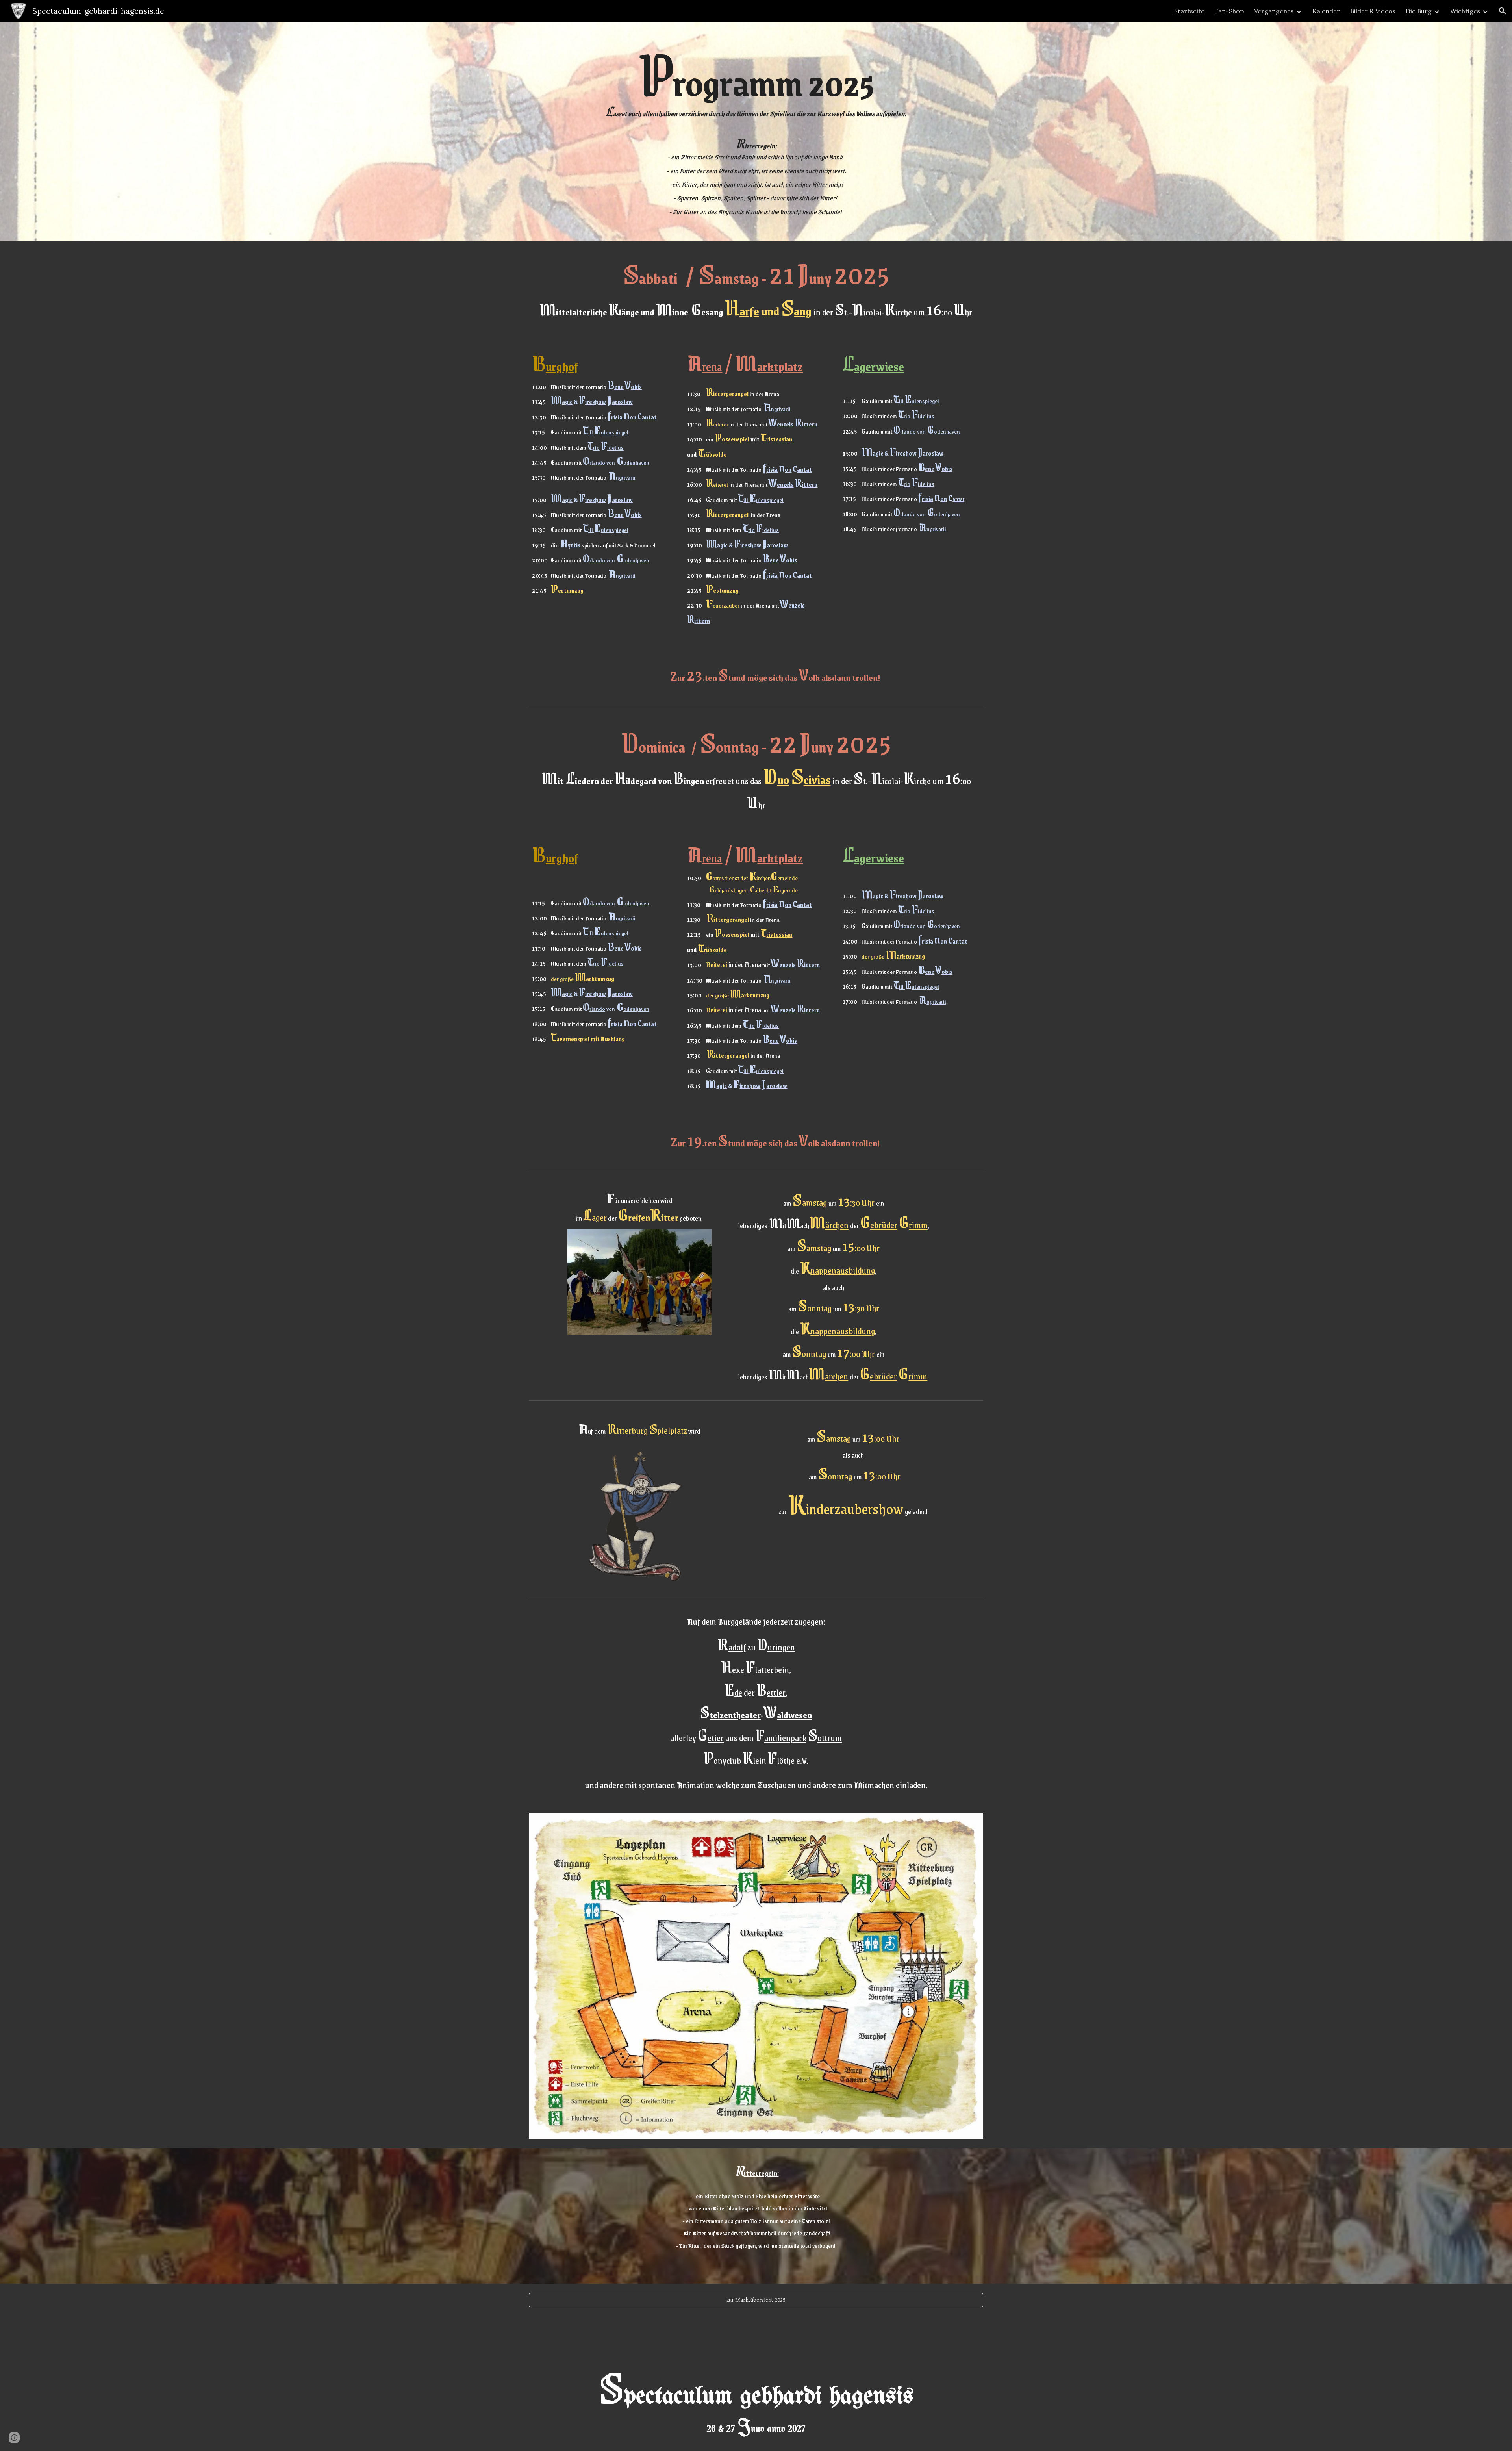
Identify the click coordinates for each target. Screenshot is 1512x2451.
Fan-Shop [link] (1229, 11)
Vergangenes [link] (1274, 11)
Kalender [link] (1326, 11)
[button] (1503, 11)
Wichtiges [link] (1465, 11)
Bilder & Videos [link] (1373, 11)
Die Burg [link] (1419, 11)
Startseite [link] (1189, 11)
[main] (756, 132)
